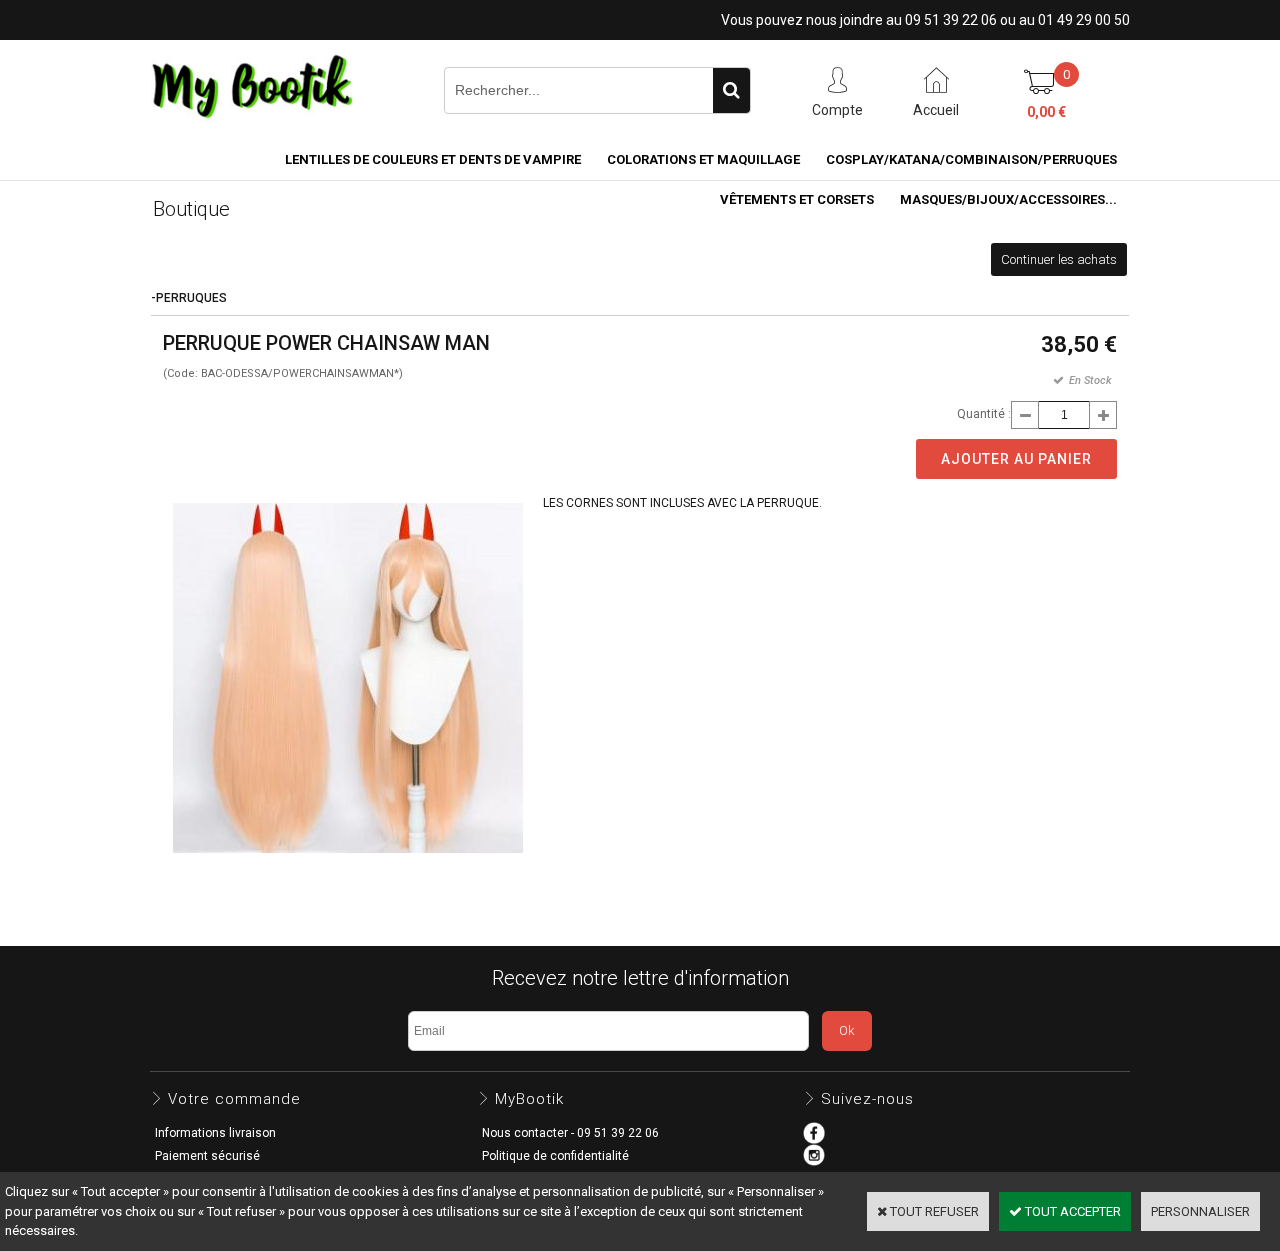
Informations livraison (215, 1133)
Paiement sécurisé (207, 1156)
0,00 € (1046, 112)
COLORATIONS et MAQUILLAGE (703, 159)
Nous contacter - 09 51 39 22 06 (570, 1133)
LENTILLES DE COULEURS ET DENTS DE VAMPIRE (433, 159)
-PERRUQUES (189, 298)
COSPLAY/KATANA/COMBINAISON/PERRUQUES (971, 159)
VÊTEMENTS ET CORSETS (797, 199)
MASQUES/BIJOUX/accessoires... (1008, 199)
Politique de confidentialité (555, 1156)
